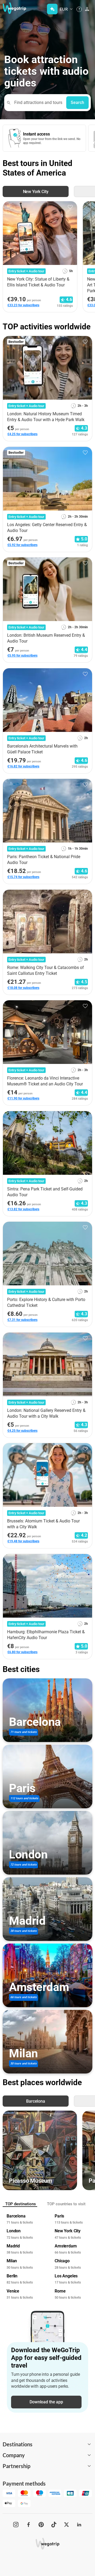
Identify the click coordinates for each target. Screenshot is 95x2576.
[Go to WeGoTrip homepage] (12, 8)
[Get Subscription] (52, 9)
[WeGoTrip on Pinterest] (41, 2525)
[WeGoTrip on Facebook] (28, 2525)
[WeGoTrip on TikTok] (54, 2525)
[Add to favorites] (70, 207)
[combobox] (38, 103)
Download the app (46, 2402)
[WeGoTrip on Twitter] (66, 2525)
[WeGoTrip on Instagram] (16, 2525)
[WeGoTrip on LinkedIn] (79, 2525)
